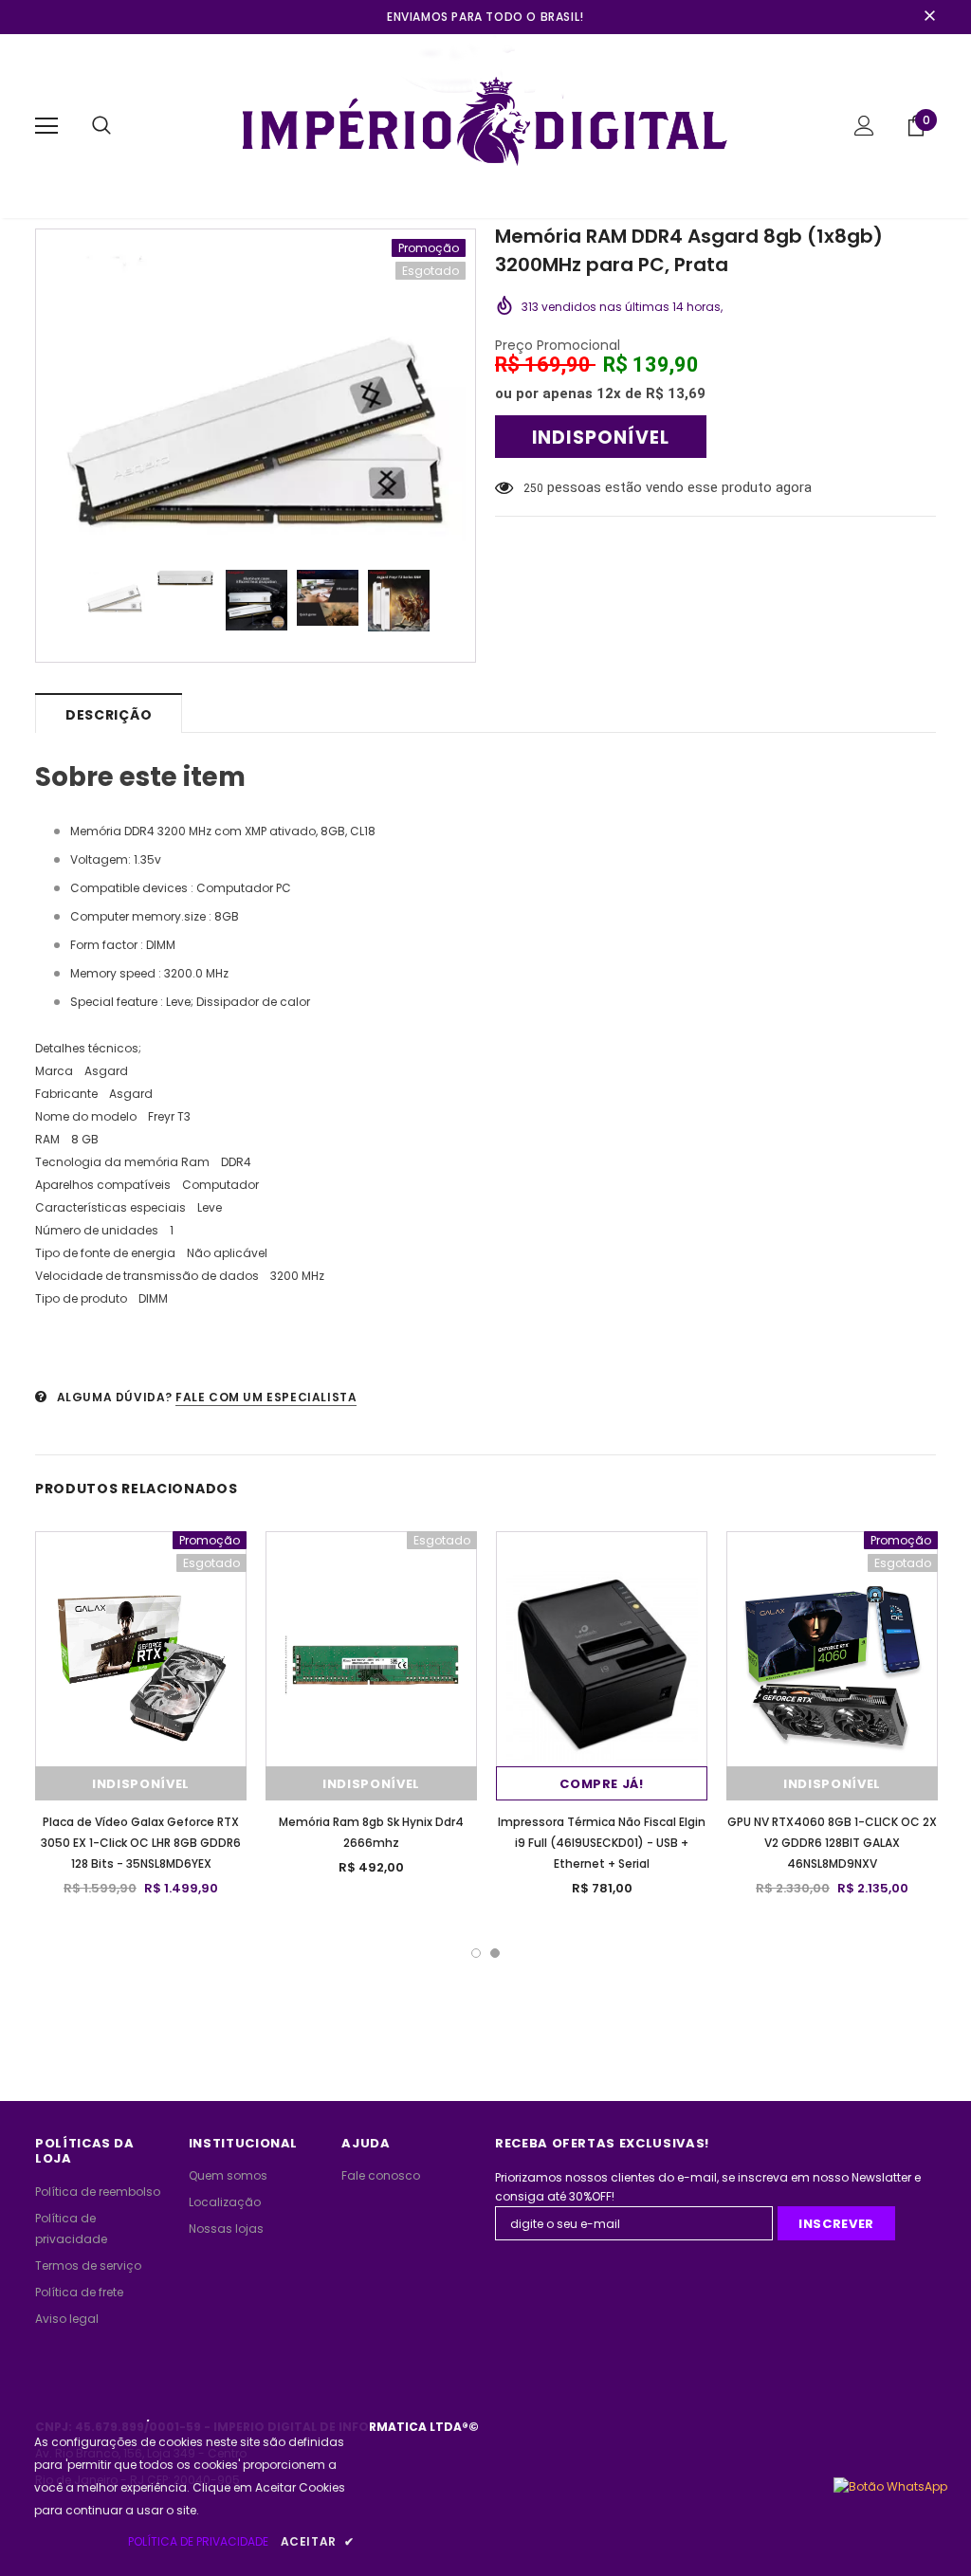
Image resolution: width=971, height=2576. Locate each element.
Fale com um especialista (266, 1397)
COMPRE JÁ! (602, 1784)
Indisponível (141, 1784)
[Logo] (486, 125)
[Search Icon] (101, 126)
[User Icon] (864, 126)
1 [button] (476, 1953)
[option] (256, 390)
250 (533, 488)
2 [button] (495, 1953)
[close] (929, 17)
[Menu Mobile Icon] (46, 126)
